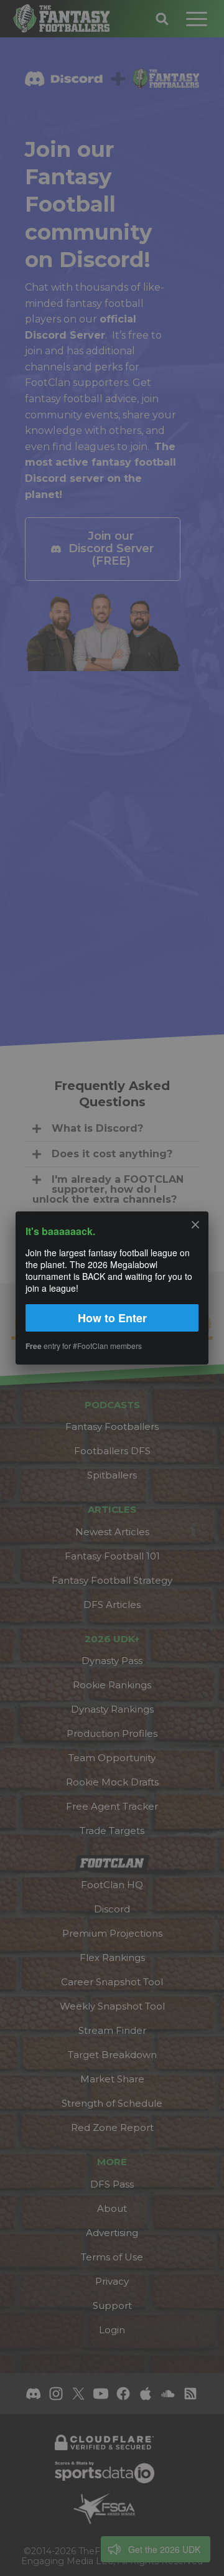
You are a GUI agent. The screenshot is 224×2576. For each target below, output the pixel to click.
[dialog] (112, 1288)
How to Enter (112, 1318)
